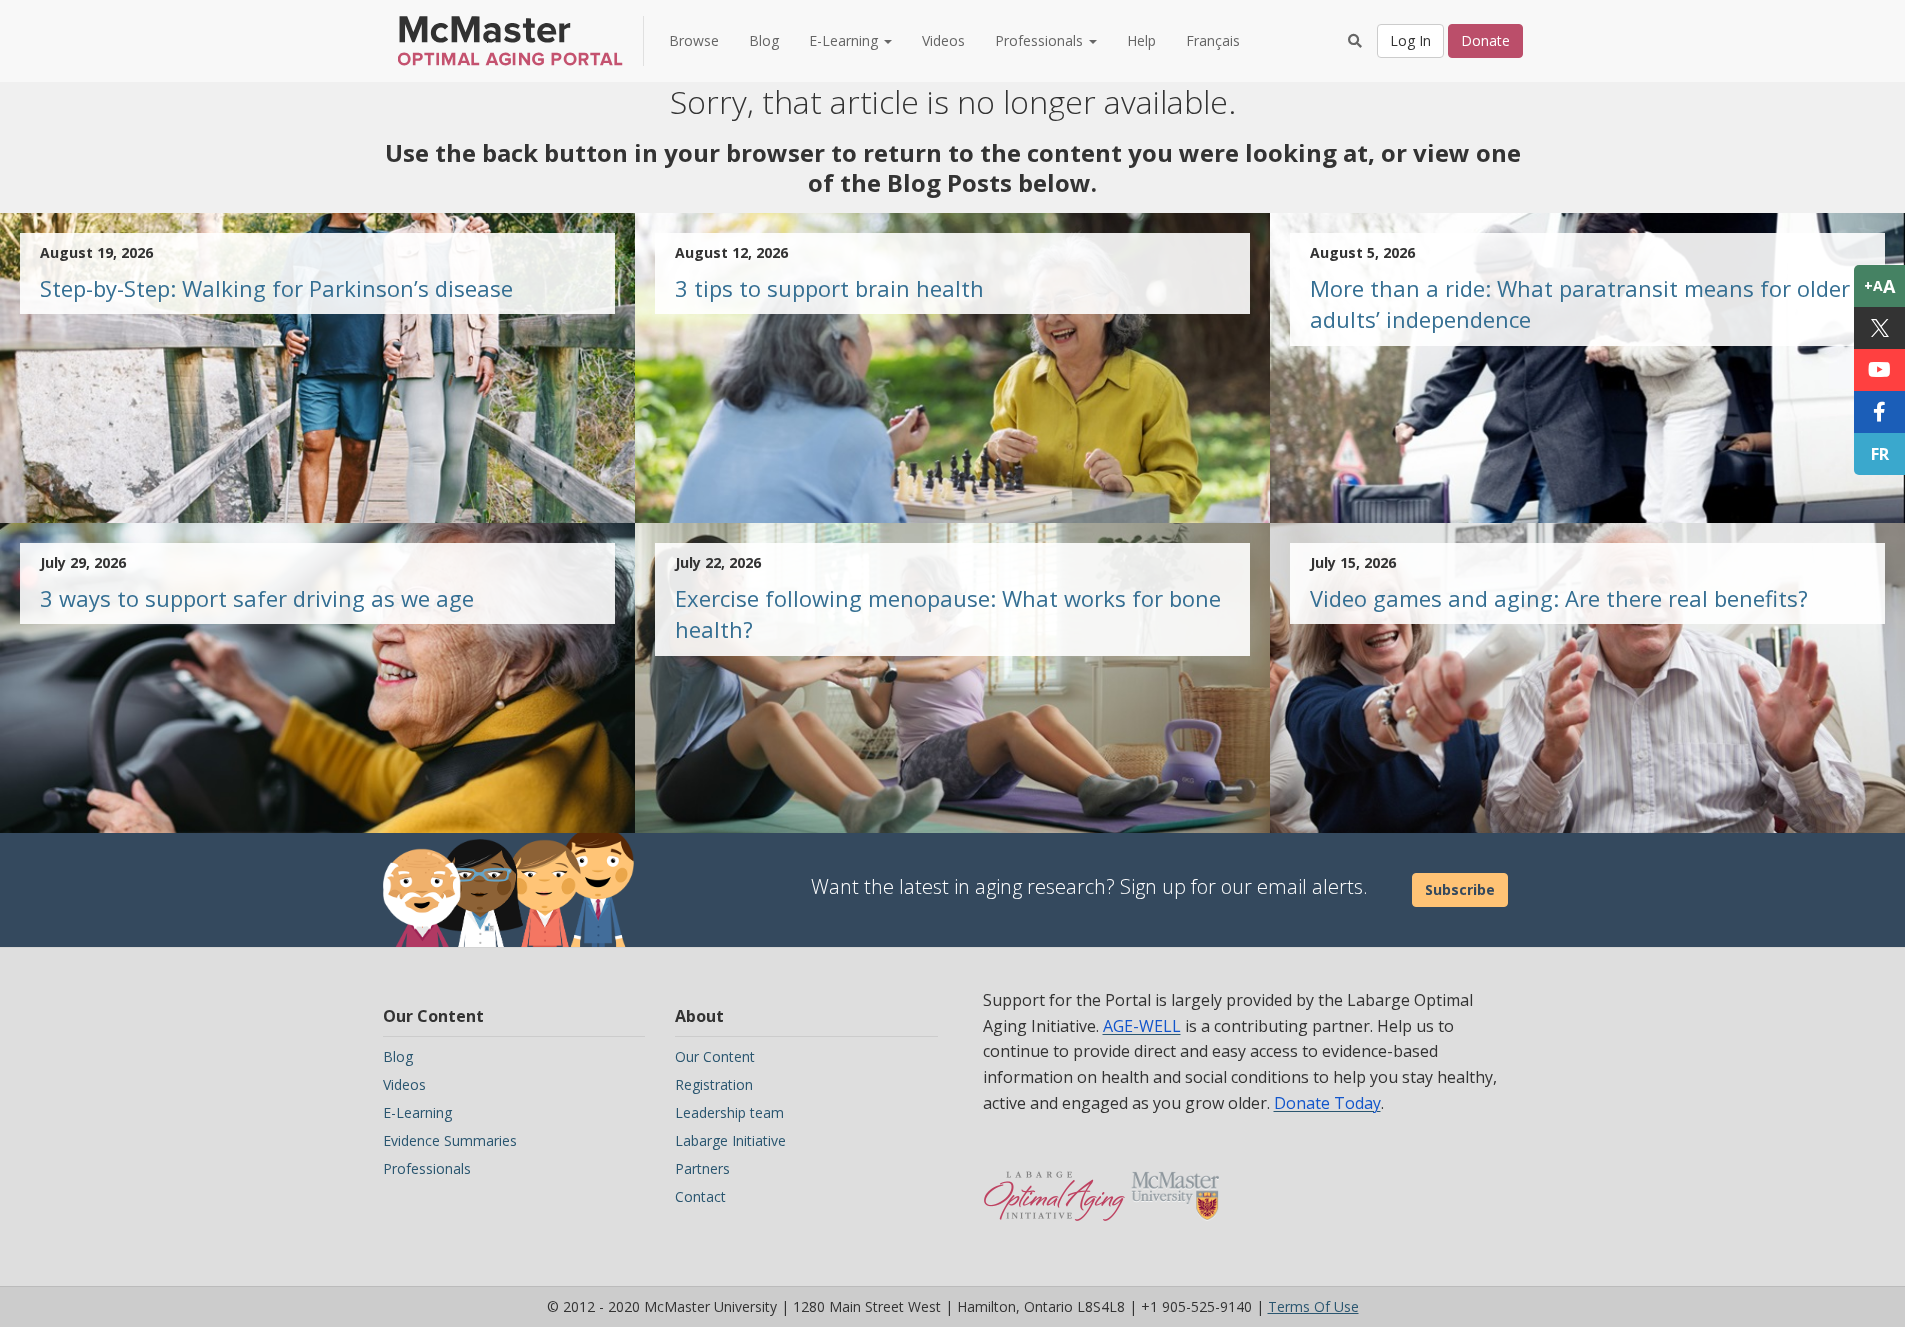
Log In (1410, 40)
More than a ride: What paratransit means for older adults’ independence (1580, 303)
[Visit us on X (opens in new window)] (1879, 328)
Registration (714, 1084)
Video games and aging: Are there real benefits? (1559, 598)
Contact (700, 1196)
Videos (943, 40)
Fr (1880, 454)
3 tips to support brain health (829, 288)
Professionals (427, 1168)
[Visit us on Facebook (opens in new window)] (1879, 412)
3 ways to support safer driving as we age (257, 598)
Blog (764, 40)
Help (1141, 40)
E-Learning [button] (845, 40)
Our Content (715, 1056)
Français (1213, 40)
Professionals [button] (1041, 40)
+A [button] (1879, 286)
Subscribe (1460, 889)
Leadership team (729, 1112)
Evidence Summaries (450, 1140)
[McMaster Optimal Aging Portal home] (1054, 1186)
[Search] (1355, 41)
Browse (694, 40)
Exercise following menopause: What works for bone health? (948, 613)
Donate (1485, 40)
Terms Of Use (1313, 1306)
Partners (702, 1168)
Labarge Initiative (730, 1140)
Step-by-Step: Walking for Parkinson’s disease (276, 288)
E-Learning (417, 1112)
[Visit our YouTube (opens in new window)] (1879, 370)
